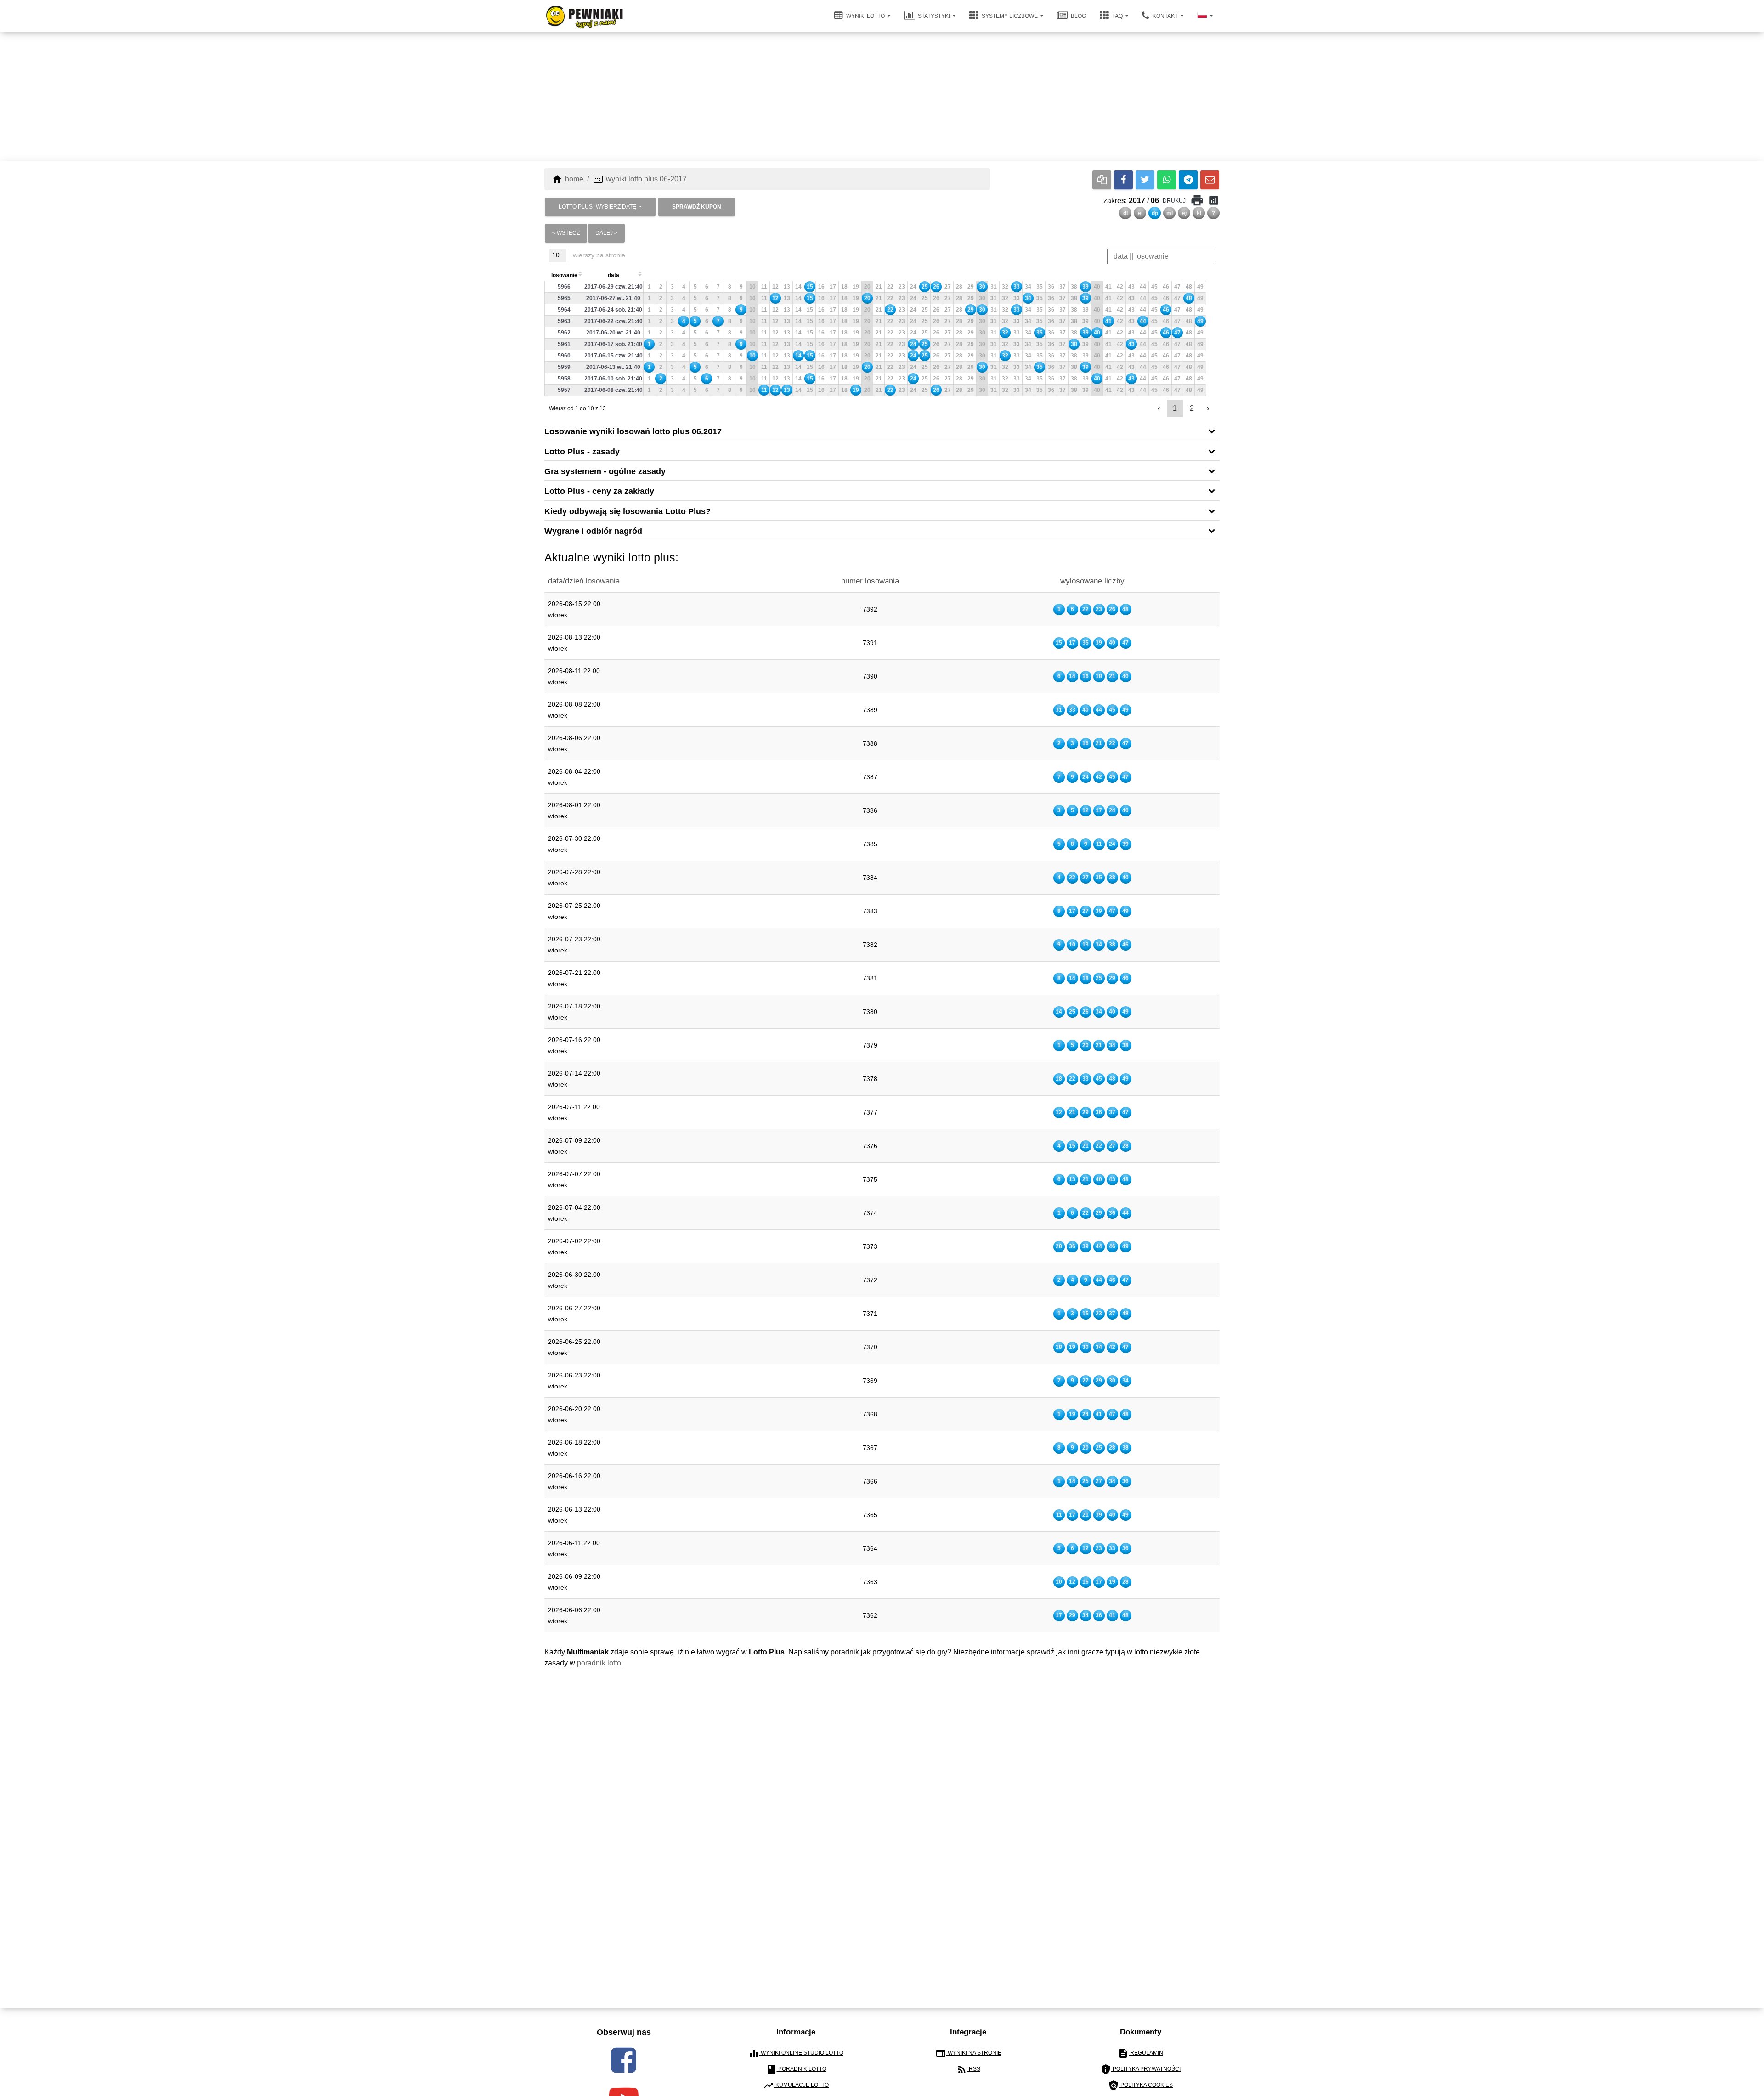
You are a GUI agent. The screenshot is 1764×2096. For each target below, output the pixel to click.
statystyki (934, 16)
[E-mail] (1210, 180)
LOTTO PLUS (597, 207)
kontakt (1165, 16)
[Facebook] (1123, 180)
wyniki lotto (865, 16)
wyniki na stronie (968, 2053)
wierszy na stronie (598, 255)
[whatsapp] (1167, 180)
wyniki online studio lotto (796, 2053)
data (613, 275)
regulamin (1140, 2053)
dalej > (606, 233)
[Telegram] (1188, 180)
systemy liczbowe (1010, 16)
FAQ (1117, 16)
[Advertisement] (882, 96)
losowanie (564, 275)
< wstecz (566, 233)
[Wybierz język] (1205, 16)
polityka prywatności (1140, 2069)
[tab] (882, 431)
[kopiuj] (1102, 180)
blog (1078, 16)
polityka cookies (1140, 2085)
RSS (968, 2069)
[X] (1145, 180)
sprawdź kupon (697, 207)
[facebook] (624, 2060)
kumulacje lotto (796, 2085)
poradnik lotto (599, 1663)
